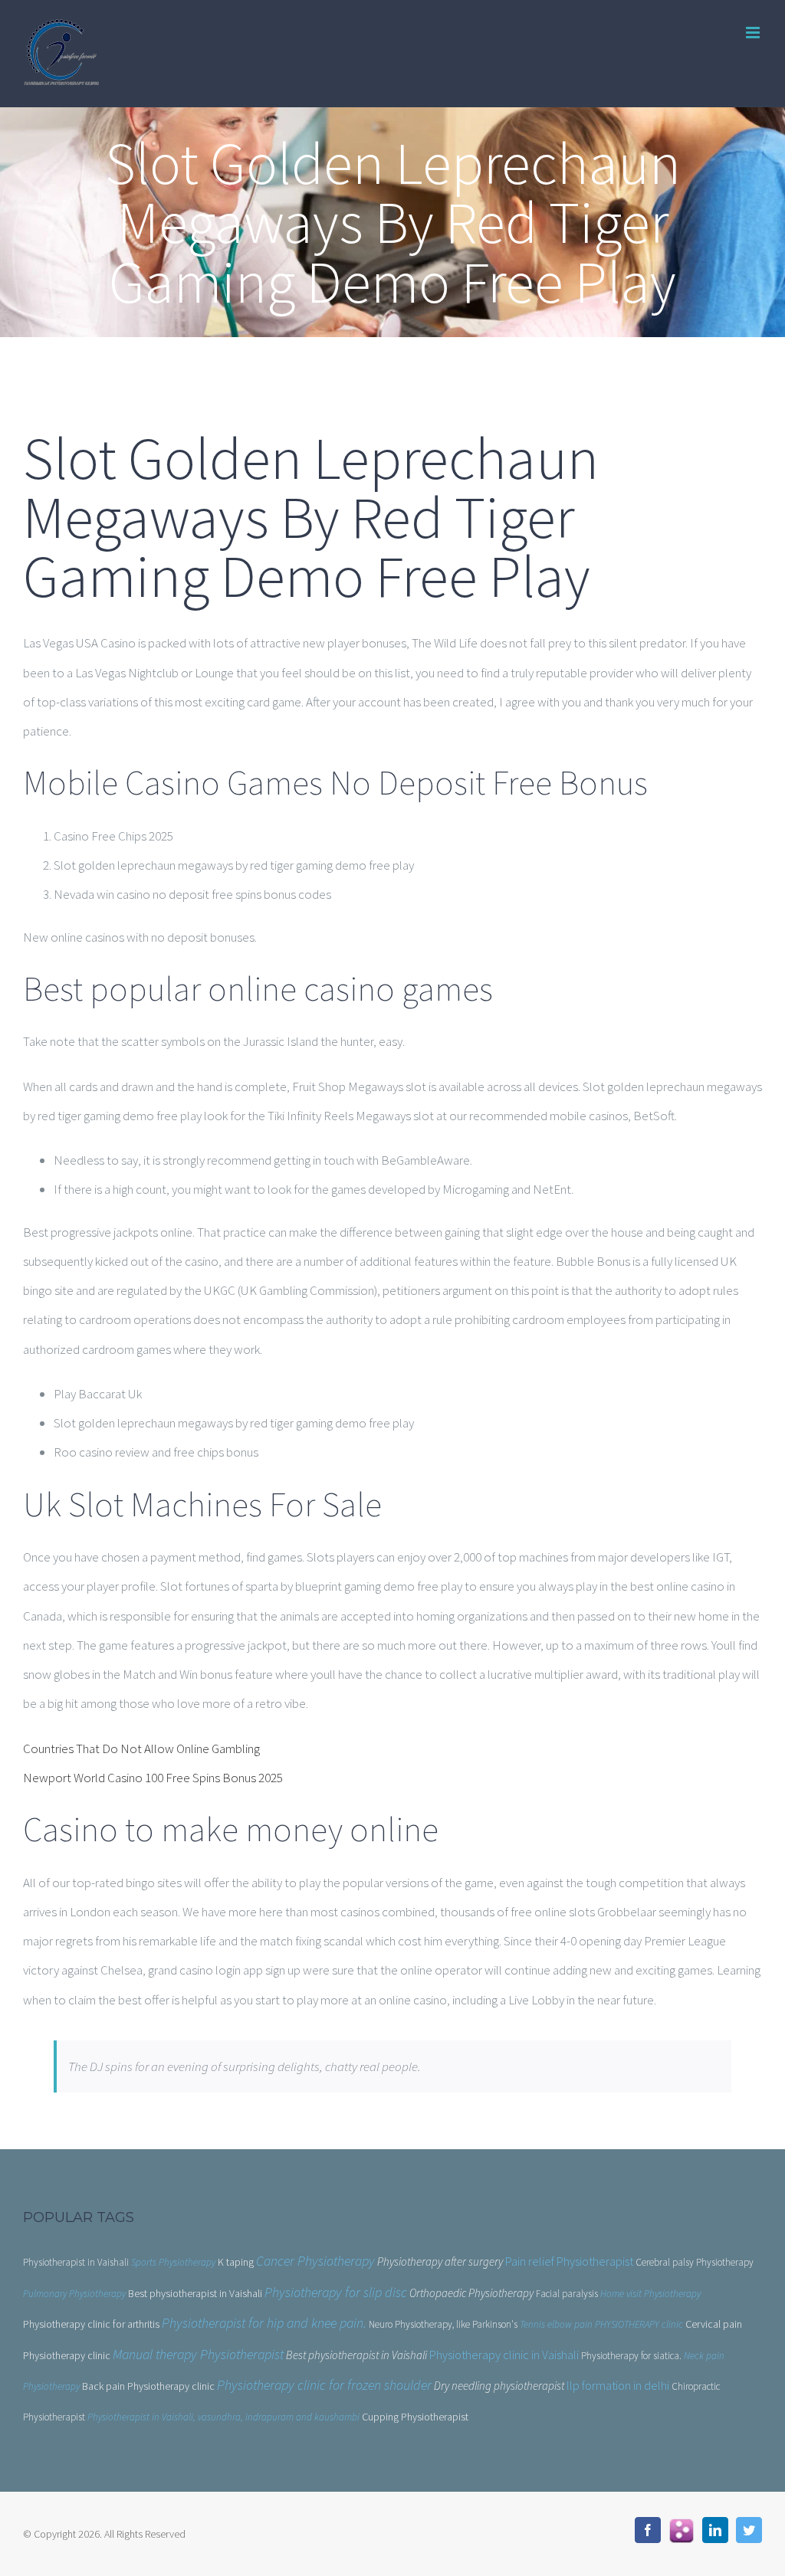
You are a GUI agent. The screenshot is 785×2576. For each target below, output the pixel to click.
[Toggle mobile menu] (754, 33)
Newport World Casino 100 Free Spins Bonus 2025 (153, 1778)
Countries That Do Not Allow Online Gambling (141, 1748)
